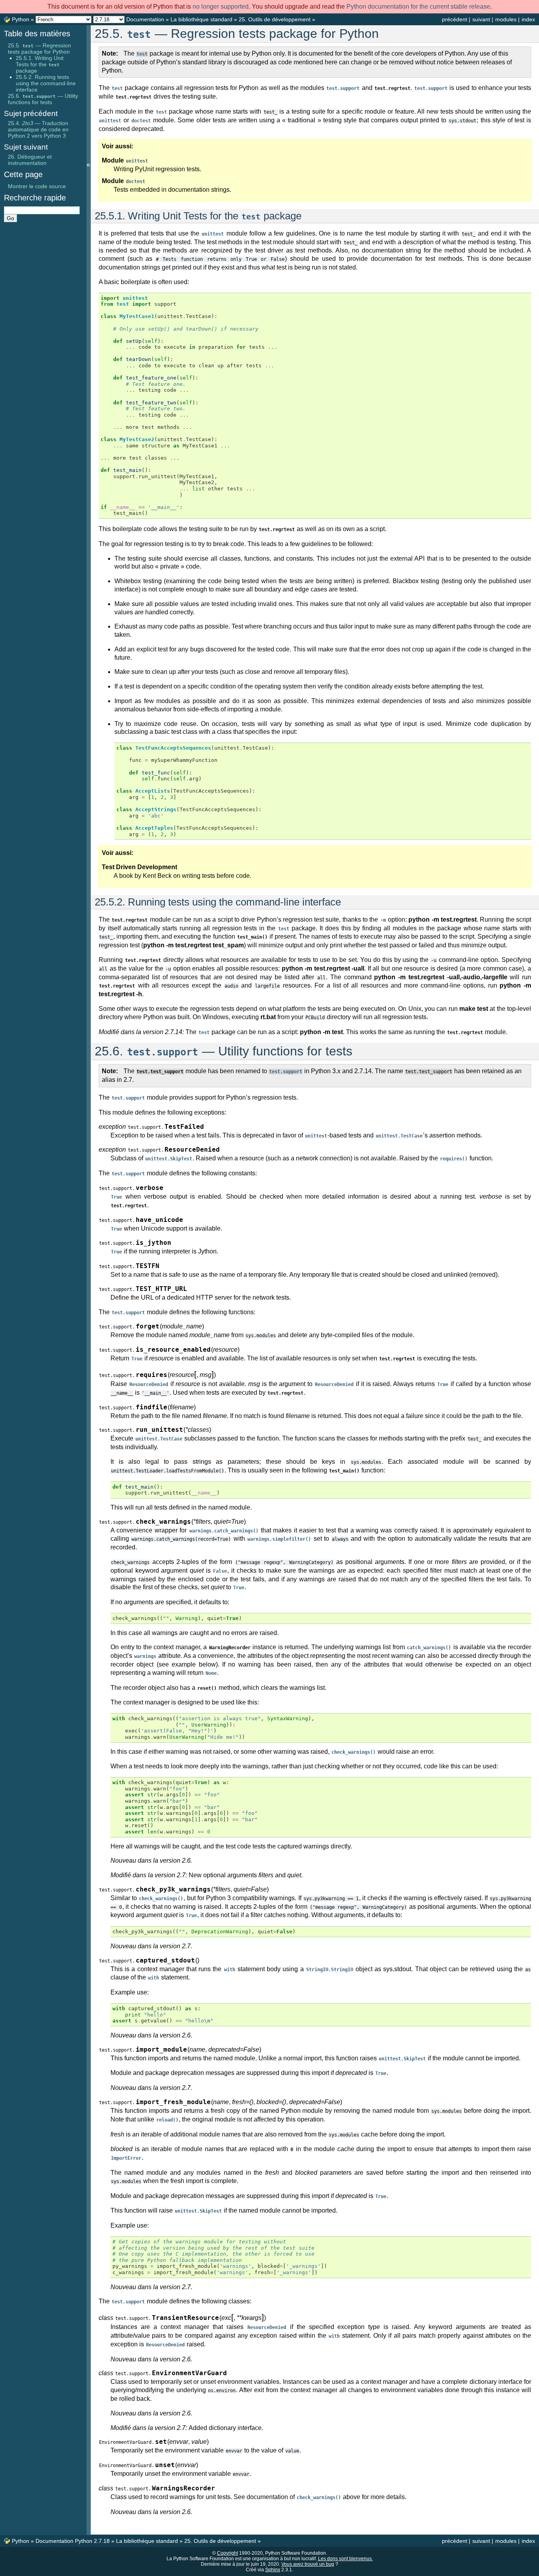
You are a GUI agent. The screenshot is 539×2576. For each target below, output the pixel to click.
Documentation (145, 19)
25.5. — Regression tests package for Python (39, 49)
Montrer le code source (37, 186)
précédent (455, 19)
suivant (481, 19)
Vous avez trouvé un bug (308, 2564)
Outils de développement (275, 19)
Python (21, 19)
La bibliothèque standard (201, 19)
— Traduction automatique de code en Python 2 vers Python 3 (38, 129)
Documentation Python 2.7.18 (73, 2541)
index (528, 19)
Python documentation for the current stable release (418, 7)
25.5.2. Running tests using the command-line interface (46, 83)
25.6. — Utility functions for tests (43, 99)
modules (506, 19)
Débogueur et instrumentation (30, 160)
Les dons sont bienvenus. (345, 2559)
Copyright (227, 2553)
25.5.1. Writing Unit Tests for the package (40, 64)
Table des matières (37, 34)
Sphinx (273, 2570)
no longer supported (221, 7)
